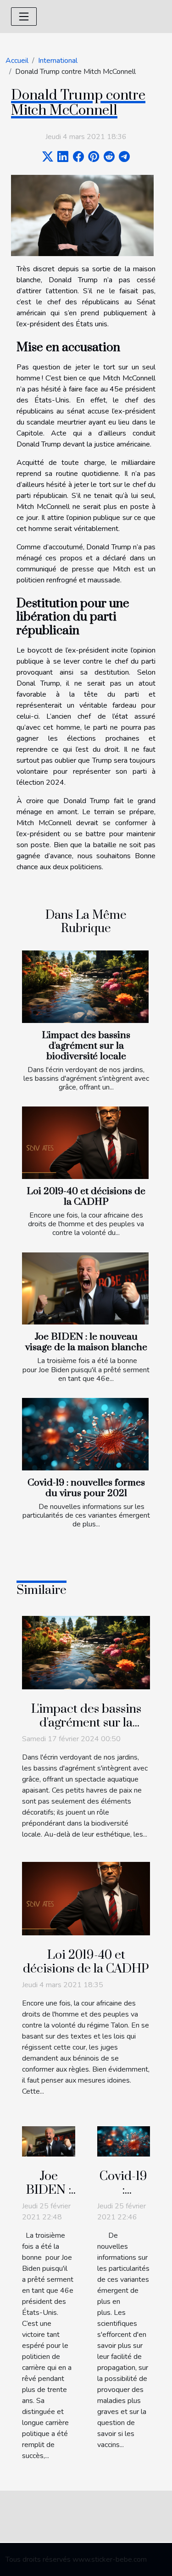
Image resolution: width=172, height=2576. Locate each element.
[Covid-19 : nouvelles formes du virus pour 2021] (85, 1434)
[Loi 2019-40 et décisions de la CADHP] (85, 1143)
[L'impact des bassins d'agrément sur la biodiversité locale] (85, 987)
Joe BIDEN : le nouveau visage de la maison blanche (86, 1342)
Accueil (17, 61)
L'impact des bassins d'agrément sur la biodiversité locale (86, 1046)
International (58, 61)
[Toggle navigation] (24, 17)
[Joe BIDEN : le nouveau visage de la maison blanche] (85, 1289)
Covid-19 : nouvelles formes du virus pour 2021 (86, 1488)
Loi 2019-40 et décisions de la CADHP (86, 1197)
